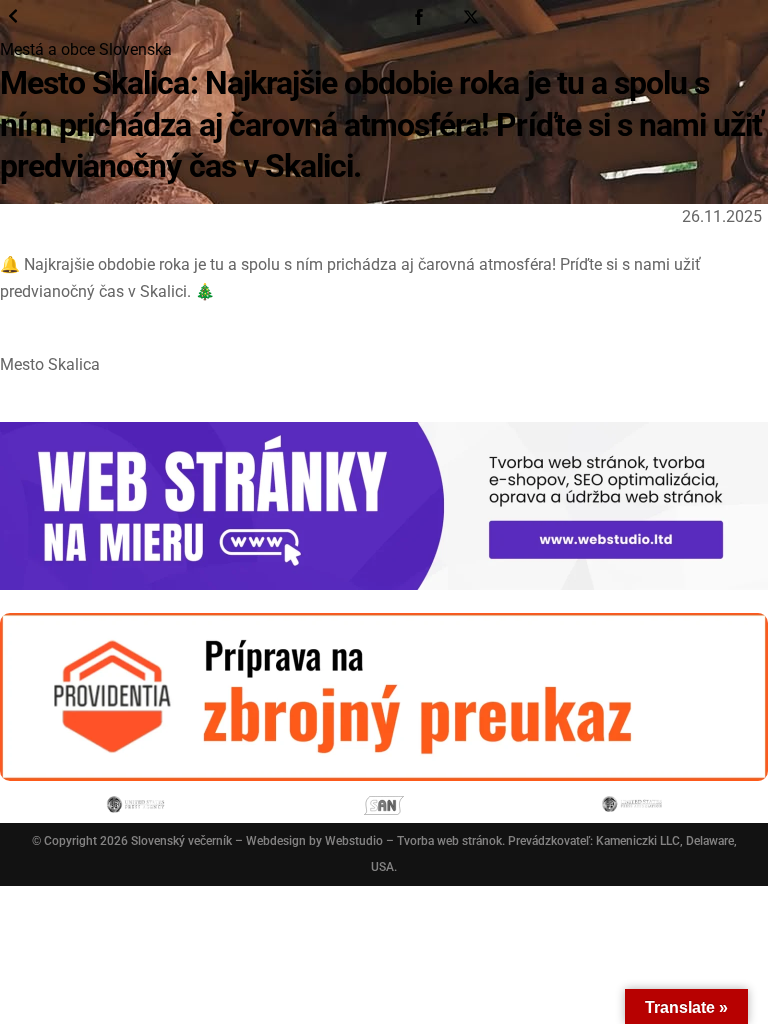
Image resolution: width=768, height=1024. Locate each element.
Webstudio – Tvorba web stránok (413, 841)
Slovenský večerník (181, 841)
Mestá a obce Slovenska (86, 49)
